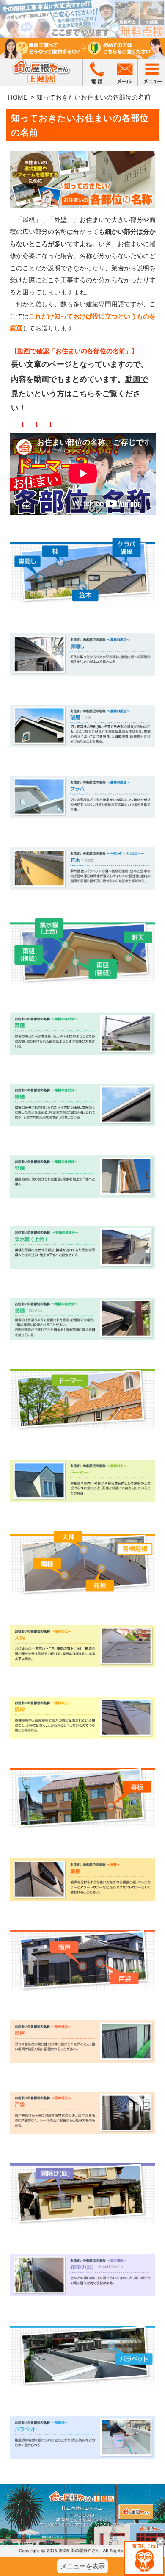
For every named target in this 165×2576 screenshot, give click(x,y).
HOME (18, 97)
